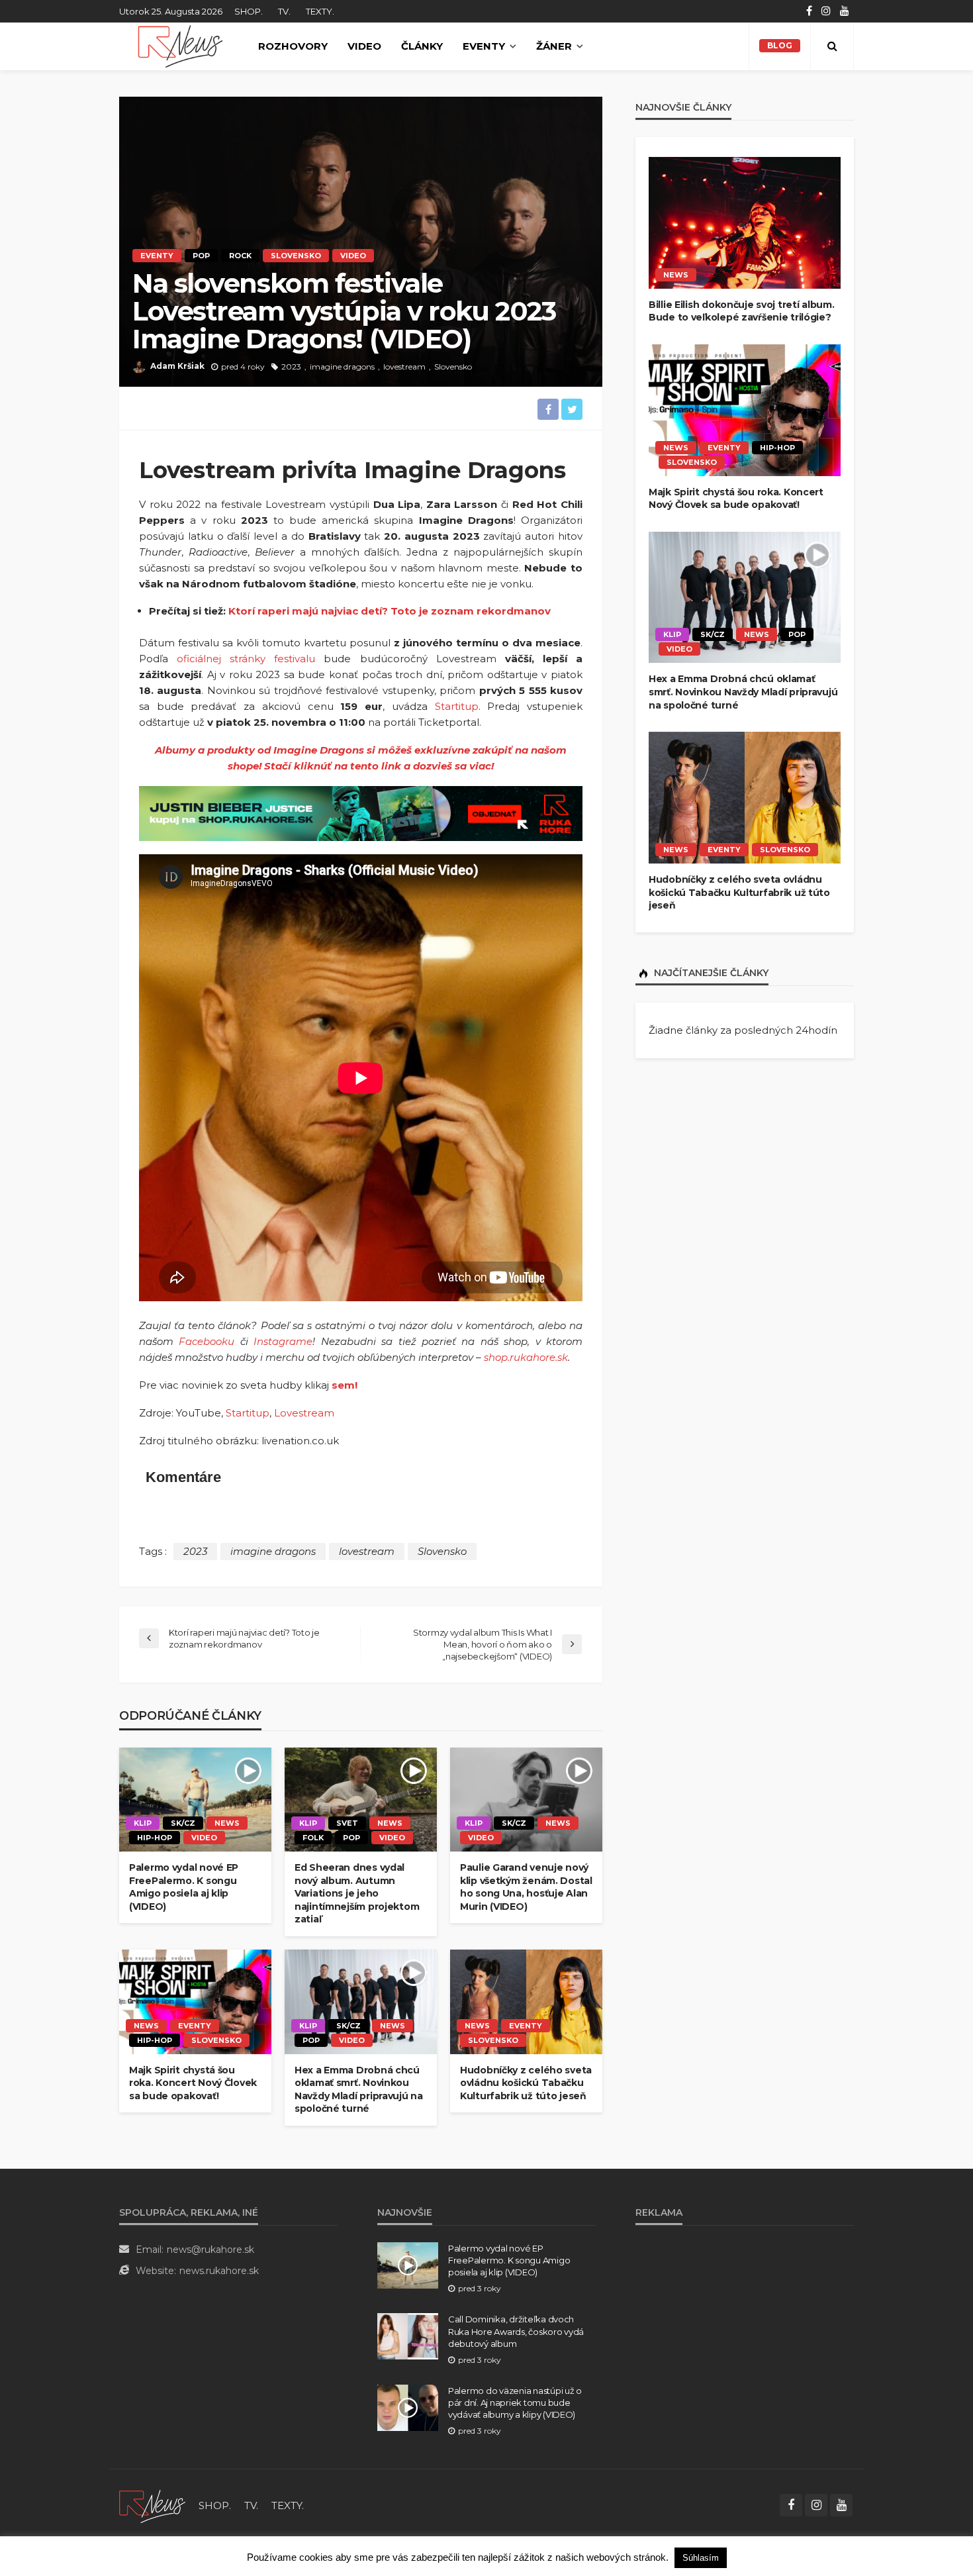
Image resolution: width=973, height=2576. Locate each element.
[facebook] (809, 11)
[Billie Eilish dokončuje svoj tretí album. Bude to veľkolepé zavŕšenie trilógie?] (745, 223)
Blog (780, 45)
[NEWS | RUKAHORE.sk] (152, 2505)
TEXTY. (320, 11)
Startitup (457, 706)
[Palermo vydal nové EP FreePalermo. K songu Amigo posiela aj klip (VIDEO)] (195, 1800)
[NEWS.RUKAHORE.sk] (180, 46)
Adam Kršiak (177, 366)
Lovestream (304, 1413)
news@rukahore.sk (210, 2250)
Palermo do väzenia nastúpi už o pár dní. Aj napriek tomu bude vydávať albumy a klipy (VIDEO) (515, 2403)
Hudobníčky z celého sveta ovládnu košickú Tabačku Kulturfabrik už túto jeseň (526, 2083)
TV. (284, 11)
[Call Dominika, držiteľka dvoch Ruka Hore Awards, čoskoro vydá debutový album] (408, 2336)
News (227, 1823)
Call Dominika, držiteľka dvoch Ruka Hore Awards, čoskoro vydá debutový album (516, 2331)
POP (201, 256)
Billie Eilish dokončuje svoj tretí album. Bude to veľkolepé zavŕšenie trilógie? (742, 311)
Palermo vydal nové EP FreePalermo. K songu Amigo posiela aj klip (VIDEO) (184, 1887)
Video (364, 46)
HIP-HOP (155, 1838)
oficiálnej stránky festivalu (246, 659)
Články (422, 46)
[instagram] (826, 11)
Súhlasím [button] (701, 2558)
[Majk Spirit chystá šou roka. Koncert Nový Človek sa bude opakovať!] (195, 2002)
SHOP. (249, 11)
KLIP (143, 1823)
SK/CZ (183, 1823)
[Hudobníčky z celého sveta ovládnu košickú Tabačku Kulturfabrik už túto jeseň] (526, 2002)
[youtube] (845, 11)
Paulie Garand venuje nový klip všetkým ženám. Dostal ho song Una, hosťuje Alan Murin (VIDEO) (526, 1887)
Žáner (554, 46)
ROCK (240, 256)
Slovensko (296, 256)
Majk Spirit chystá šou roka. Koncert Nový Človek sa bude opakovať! (193, 2083)
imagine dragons (342, 367)
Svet (347, 1823)
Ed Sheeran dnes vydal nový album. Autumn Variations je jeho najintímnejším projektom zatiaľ (357, 1893)
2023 (291, 367)
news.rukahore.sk (219, 2271)
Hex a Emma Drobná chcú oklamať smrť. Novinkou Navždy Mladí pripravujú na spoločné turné (359, 2090)
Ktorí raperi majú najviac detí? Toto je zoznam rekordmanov (390, 611)
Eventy (484, 46)
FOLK (313, 1838)
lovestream (404, 367)
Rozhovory (293, 46)
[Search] (832, 46)
